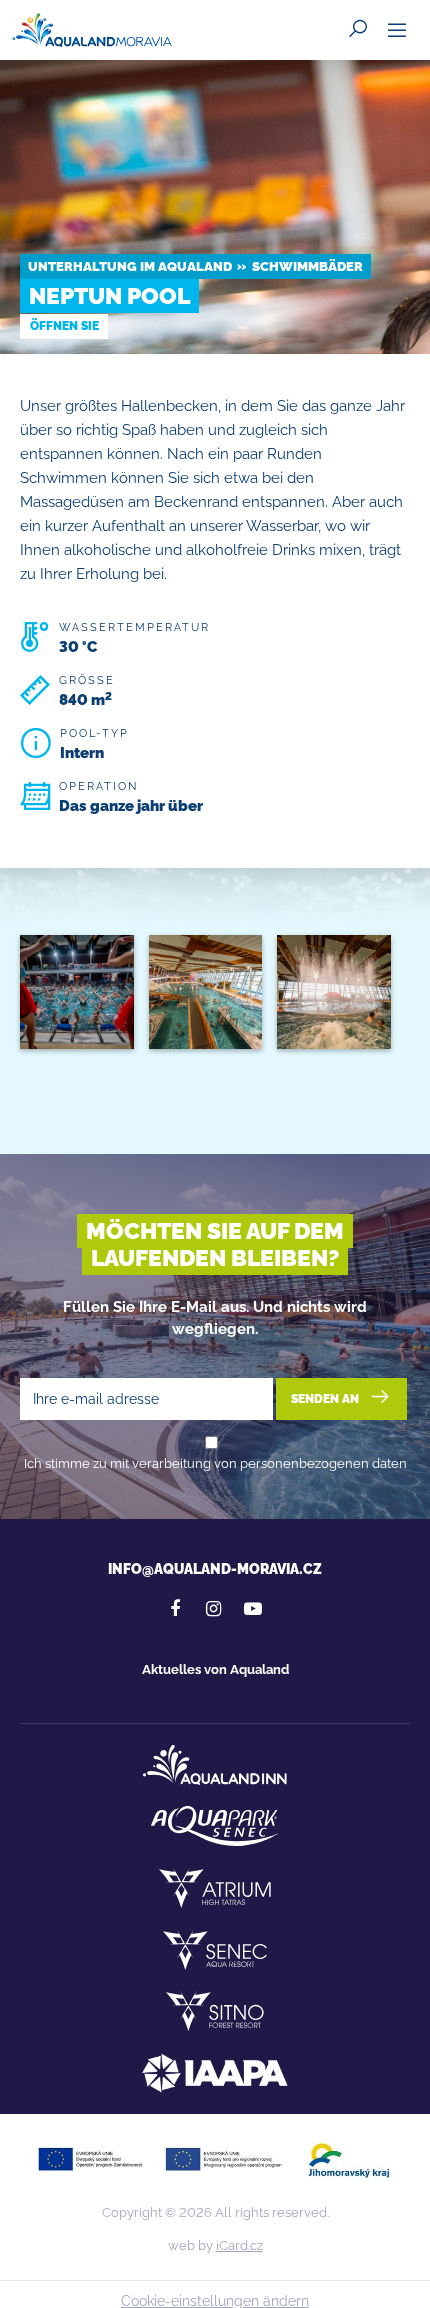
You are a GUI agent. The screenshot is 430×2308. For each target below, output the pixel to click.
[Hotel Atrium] (215, 1888)
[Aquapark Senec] (215, 1826)
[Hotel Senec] (215, 1950)
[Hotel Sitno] (215, 2011)
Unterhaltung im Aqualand (130, 266)
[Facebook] (175, 1609)
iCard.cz (239, 2245)
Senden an (326, 1398)
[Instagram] (214, 1609)
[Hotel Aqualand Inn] (215, 1765)
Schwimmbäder (307, 266)
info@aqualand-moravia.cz (215, 1569)
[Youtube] (253, 1609)
